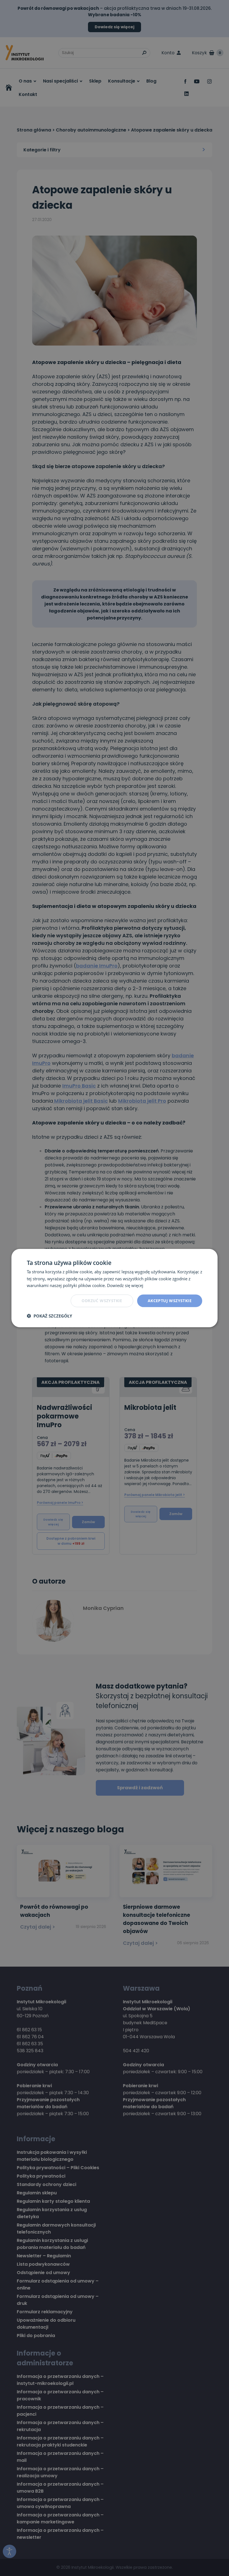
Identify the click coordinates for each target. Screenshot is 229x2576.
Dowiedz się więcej (125, 1285)
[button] (49, 1316)
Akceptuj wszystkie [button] (170, 1301)
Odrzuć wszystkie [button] (102, 1301)
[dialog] (115, 1288)
